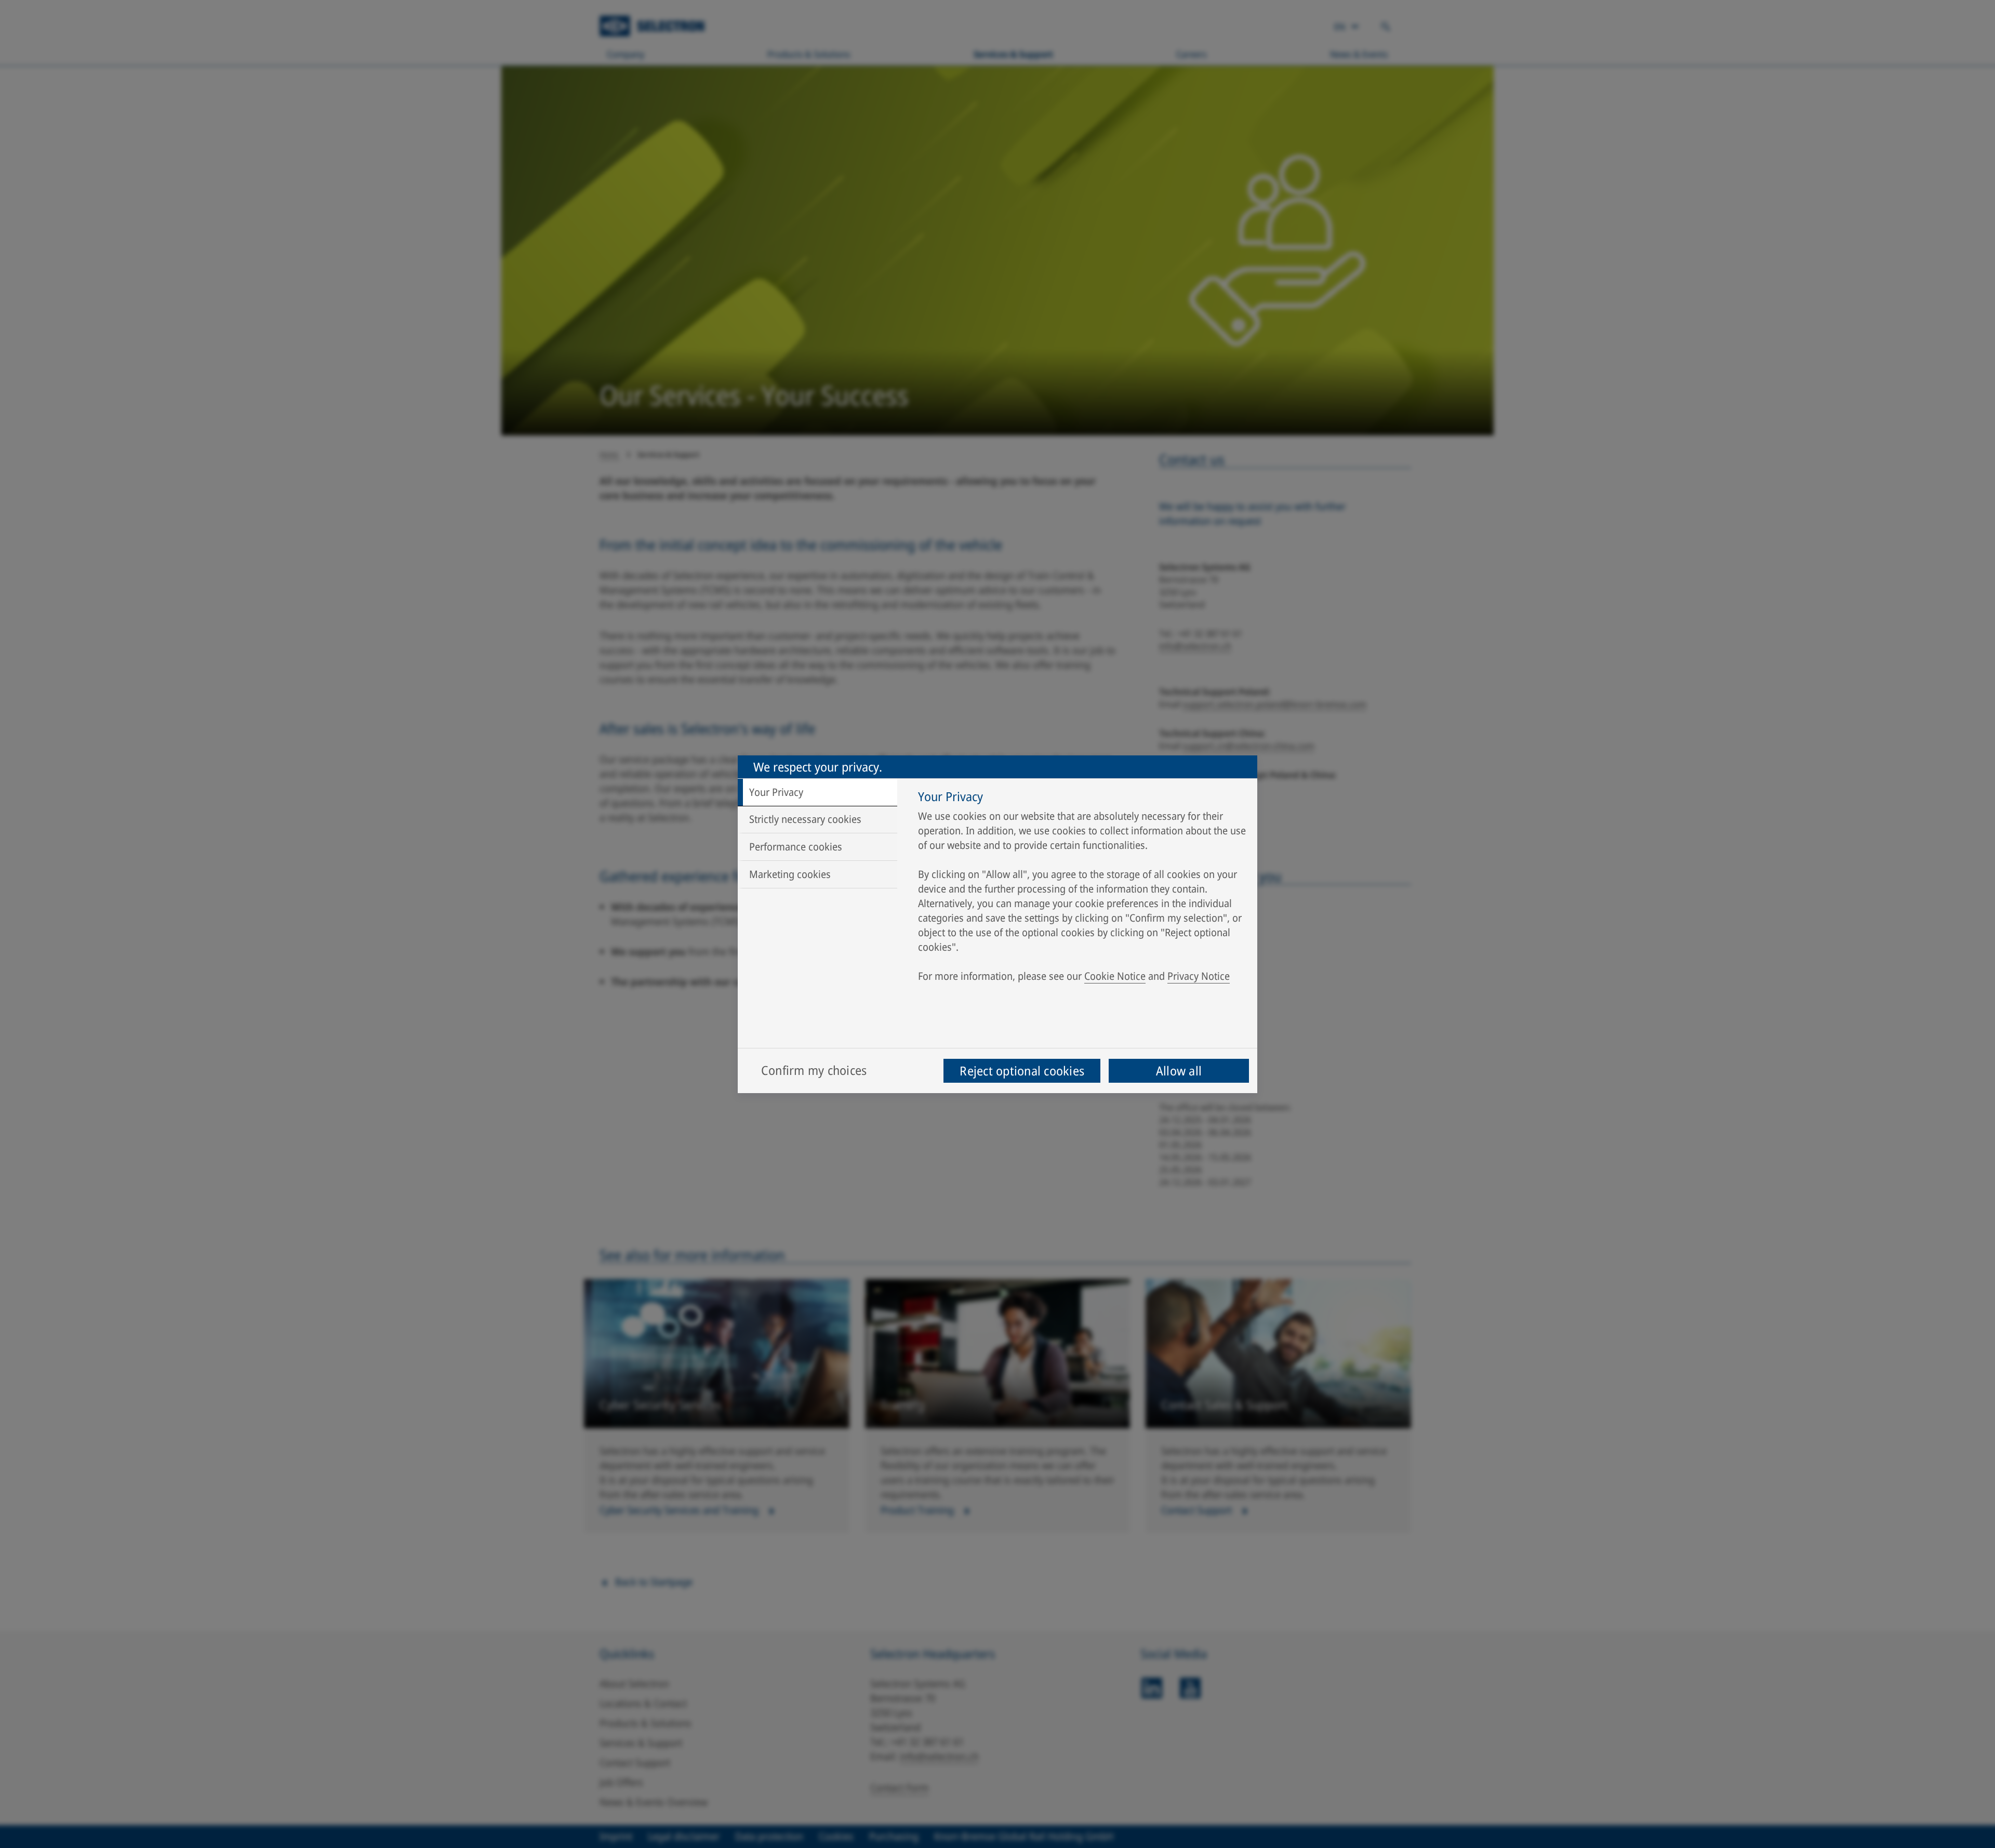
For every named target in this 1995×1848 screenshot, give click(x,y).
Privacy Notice (1199, 976)
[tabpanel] (1082, 889)
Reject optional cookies (1022, 1071)
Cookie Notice (1115, 976)
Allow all (1179, 1071)
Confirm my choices (814, 1070)
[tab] (817, 792)
